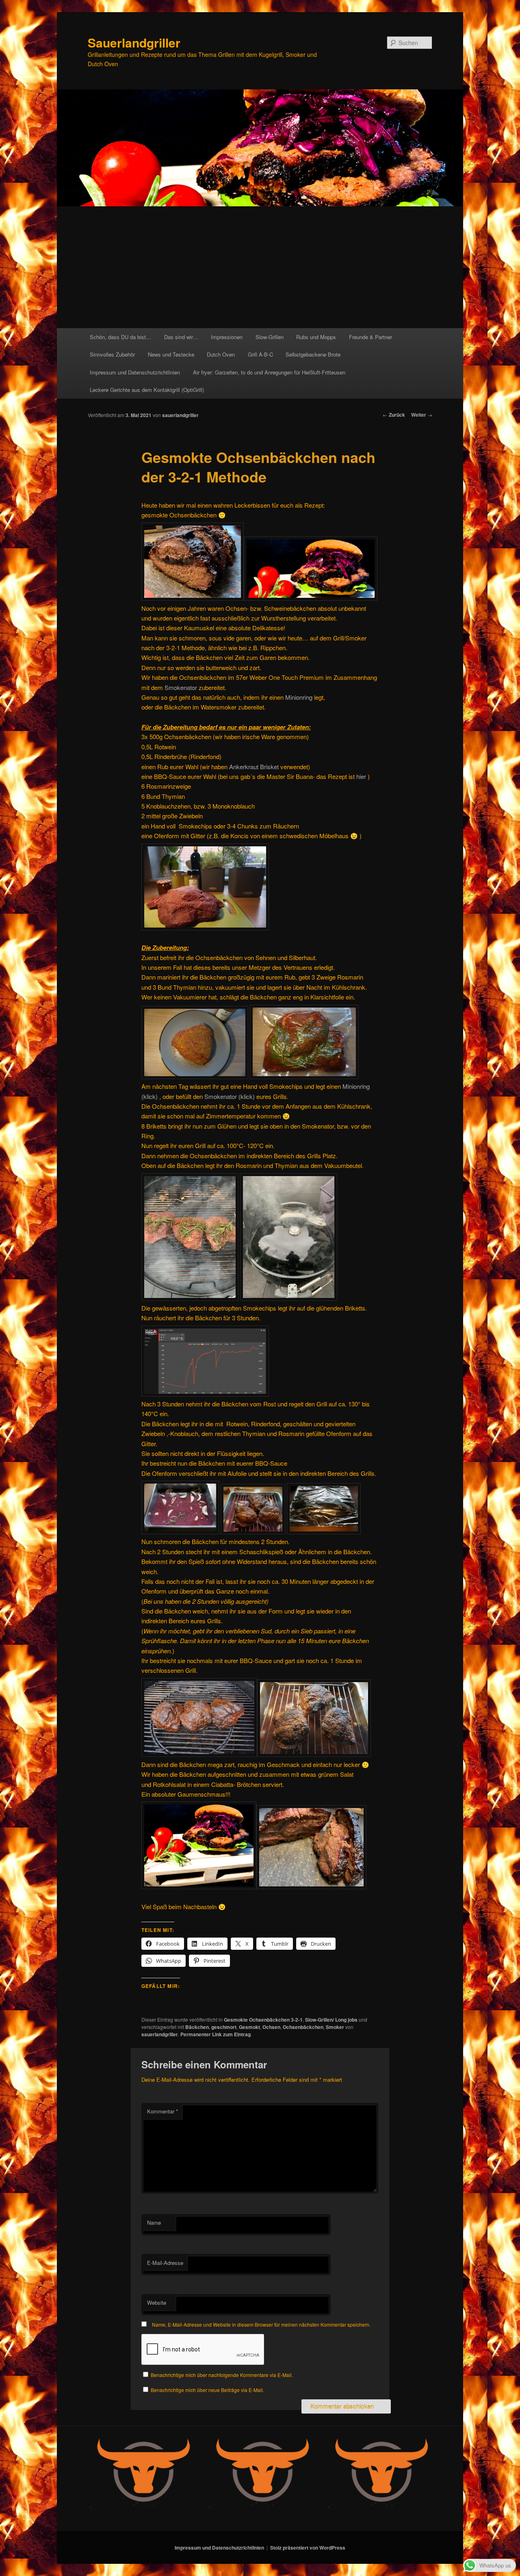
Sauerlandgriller (134, 42)
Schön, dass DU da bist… (120, 337)
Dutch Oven (221, 354)
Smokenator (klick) (230, 1096)
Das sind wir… (181, 337)
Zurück (394, 415)
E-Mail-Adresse (165, 2263)
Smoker (335, 2027)
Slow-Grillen (270, 337)
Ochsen (271, 2027)
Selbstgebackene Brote (313, 354)
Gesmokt (249, 2027)
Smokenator (182, 687)
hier (362, 776)
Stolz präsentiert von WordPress (308, 2548)
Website (157, 2302)
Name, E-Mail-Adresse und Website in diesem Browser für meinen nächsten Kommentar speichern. (261, 2324)
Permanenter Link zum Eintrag (216, 2034)
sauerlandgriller (180, 415)
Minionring (300, 697)
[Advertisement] (260, 267)
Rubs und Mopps (316, 337)
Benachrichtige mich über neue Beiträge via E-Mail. (207, 2390)
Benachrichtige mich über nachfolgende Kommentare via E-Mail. (222, 2375)
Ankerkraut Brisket (255, 767)
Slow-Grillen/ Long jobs (331, 2020)
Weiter (422, 415)
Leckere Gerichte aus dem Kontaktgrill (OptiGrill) (147, 390)
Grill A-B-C (260, 354)
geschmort (224, 2027)
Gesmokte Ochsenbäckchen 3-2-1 (263, 2020)
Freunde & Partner (370, 337)
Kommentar (162, 2111)
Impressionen (227, 337)
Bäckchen (197, 2027)
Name (154, 2222)
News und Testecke (171, 354)
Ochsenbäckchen (303, 2027)
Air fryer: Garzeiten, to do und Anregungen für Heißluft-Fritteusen (269, 372)
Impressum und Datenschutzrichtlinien (135, 372)
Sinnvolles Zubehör (112, 354)
